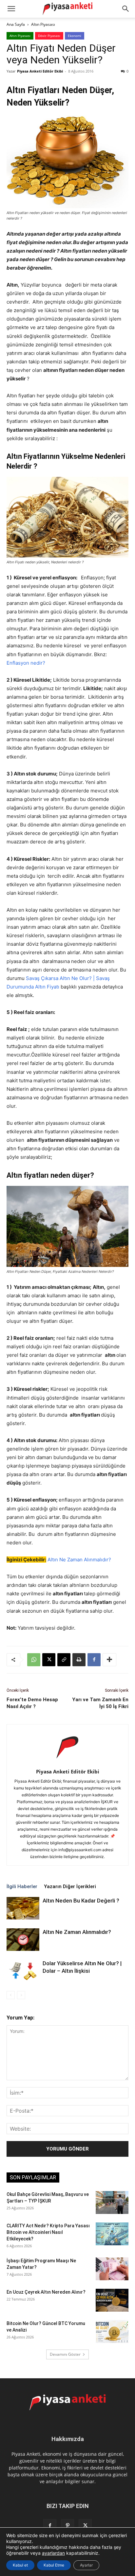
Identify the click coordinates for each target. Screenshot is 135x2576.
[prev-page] (11, 1995)
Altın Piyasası (43, 24)
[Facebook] (94, 1660)
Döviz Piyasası (49, 36)
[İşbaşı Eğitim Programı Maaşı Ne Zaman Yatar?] (112, 2269)
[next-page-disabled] (21, 1995)
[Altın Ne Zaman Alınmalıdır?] (23, 1940)
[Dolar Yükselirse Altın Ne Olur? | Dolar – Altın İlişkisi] (23, 1971)
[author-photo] (67, 1762)
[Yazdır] (79, 1660)
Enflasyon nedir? (26, 663)
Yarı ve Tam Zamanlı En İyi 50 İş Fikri (100, 1703)
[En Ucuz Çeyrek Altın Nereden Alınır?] (112, 2300)
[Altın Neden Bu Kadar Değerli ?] (23, 1908)
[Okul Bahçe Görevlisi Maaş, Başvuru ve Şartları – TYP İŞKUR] (112, 2202)
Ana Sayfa (16, 24)
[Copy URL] (64, 1660)
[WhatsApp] (34, 1660)
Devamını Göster (65, 2354)
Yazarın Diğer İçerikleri (70, 1886)
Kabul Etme (54, 2565)
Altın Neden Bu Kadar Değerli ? (81, 1901)
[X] (49, 1660)
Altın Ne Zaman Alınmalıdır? (79, 1560)
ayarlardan (53, 2553)
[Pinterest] (67, 2526)
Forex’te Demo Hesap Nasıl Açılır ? (32, 1703)
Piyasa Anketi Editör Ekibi (40, 71)
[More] (109, 1660)
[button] (126, 9)
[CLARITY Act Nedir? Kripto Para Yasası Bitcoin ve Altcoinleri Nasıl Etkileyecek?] (112, 2234)
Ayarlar (86, 2565)
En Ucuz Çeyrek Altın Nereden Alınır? (46, 2292)
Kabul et (20, 2565)
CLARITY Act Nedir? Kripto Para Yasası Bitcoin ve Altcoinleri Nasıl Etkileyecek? (48, 2232)
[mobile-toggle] (11, 9)
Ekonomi (75, 36)
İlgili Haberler (22, 1886)
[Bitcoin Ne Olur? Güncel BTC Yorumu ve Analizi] (112, 2332)
